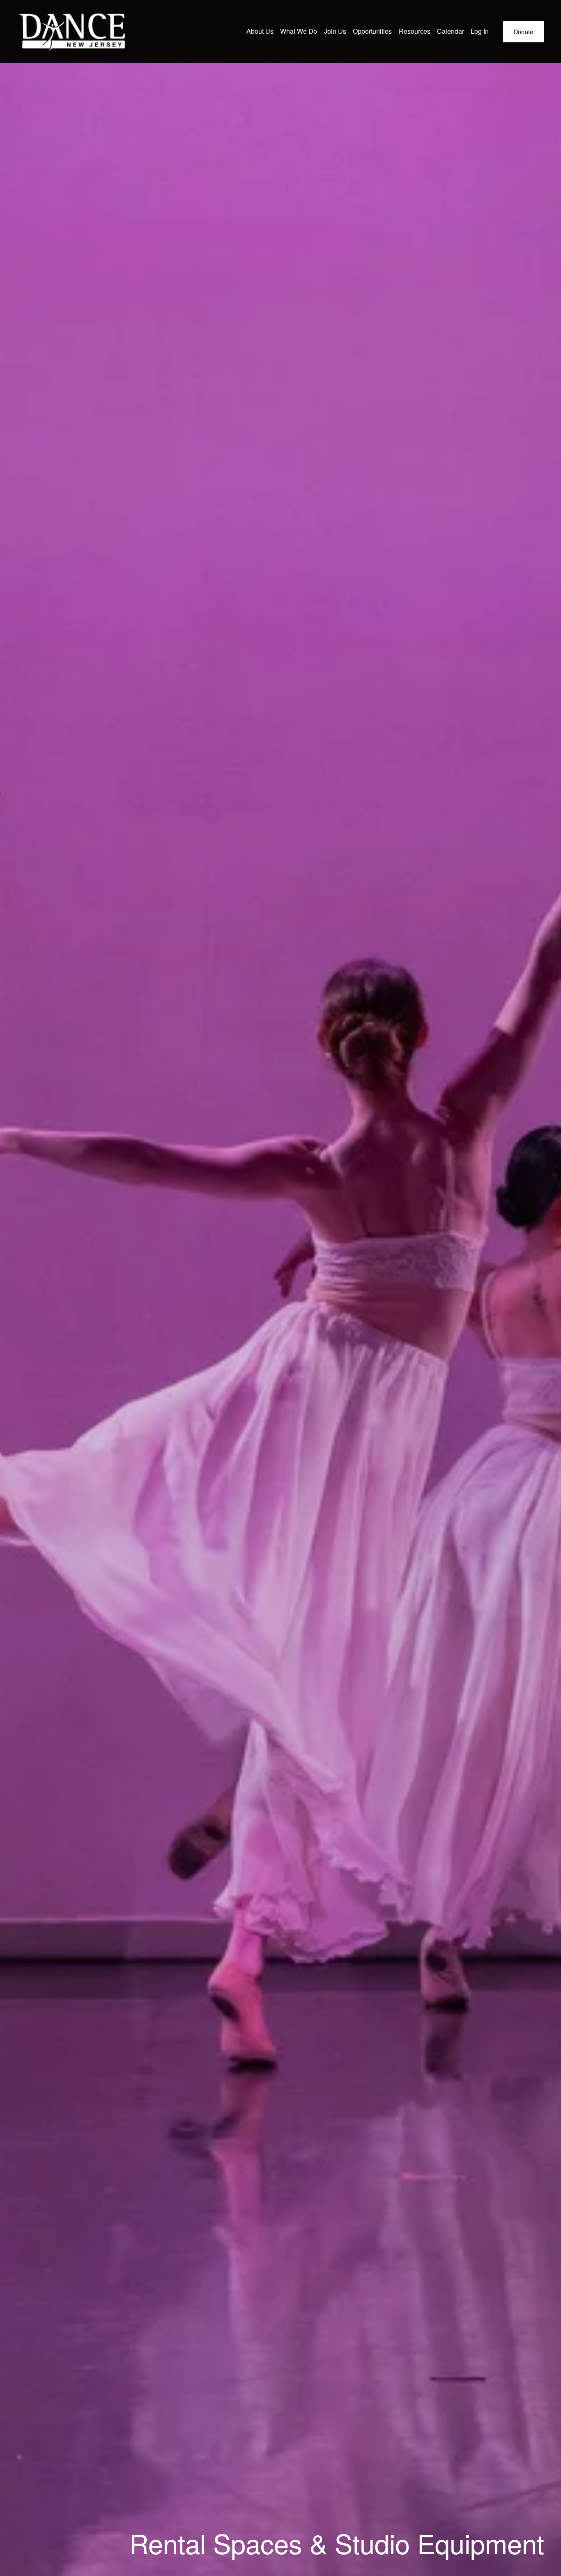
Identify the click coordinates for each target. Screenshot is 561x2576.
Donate (524, 32)
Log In (480, 31)
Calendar (451, 31)
